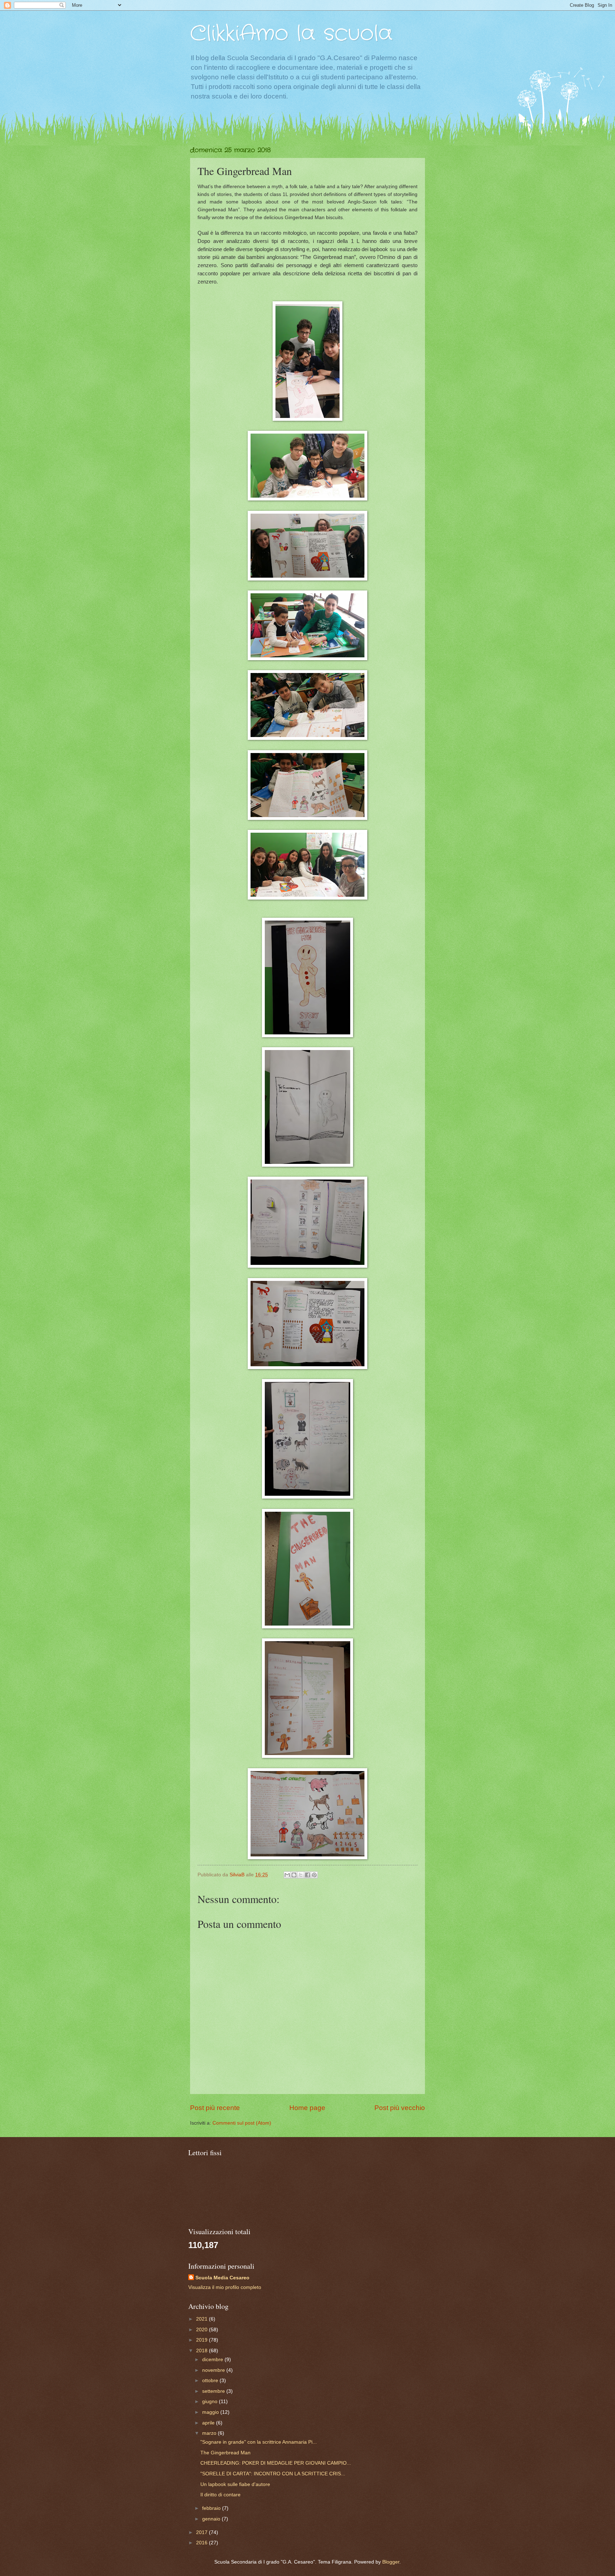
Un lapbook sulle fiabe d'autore (235, 2484)
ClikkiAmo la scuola (291, 34)
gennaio (212, 2519)
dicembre (213, 2360)
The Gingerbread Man (225, 2453)
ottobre (211, 2381)
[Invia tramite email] (287, 1875)
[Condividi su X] (301, 1875)
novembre (214, 2370)
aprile (209, 2423)
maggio (211, 2412)
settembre (214, 2391)
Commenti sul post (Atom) (242, 2123)
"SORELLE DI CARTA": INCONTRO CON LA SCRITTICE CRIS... (273, 2474)
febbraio (212, 2508)
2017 (203, 2532)
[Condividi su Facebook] (307, 1875)
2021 (203, 2319)
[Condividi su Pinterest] (314, 1875)
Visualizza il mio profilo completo (225, 2287)
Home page (307, 2108)
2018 (203, 2351)
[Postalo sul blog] (294, 1875)
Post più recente (215, 2108)
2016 (203, 2543)
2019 (203, 2340)
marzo (210, 2433)
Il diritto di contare (220, 2495)
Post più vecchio (400, 2108)
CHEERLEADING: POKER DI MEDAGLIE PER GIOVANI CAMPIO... (276, 2463)
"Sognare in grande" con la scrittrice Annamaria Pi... (259, 2442)
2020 (203, 2330)
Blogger (391, 2562)
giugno (211, 2402)
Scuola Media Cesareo (222, 2278)
